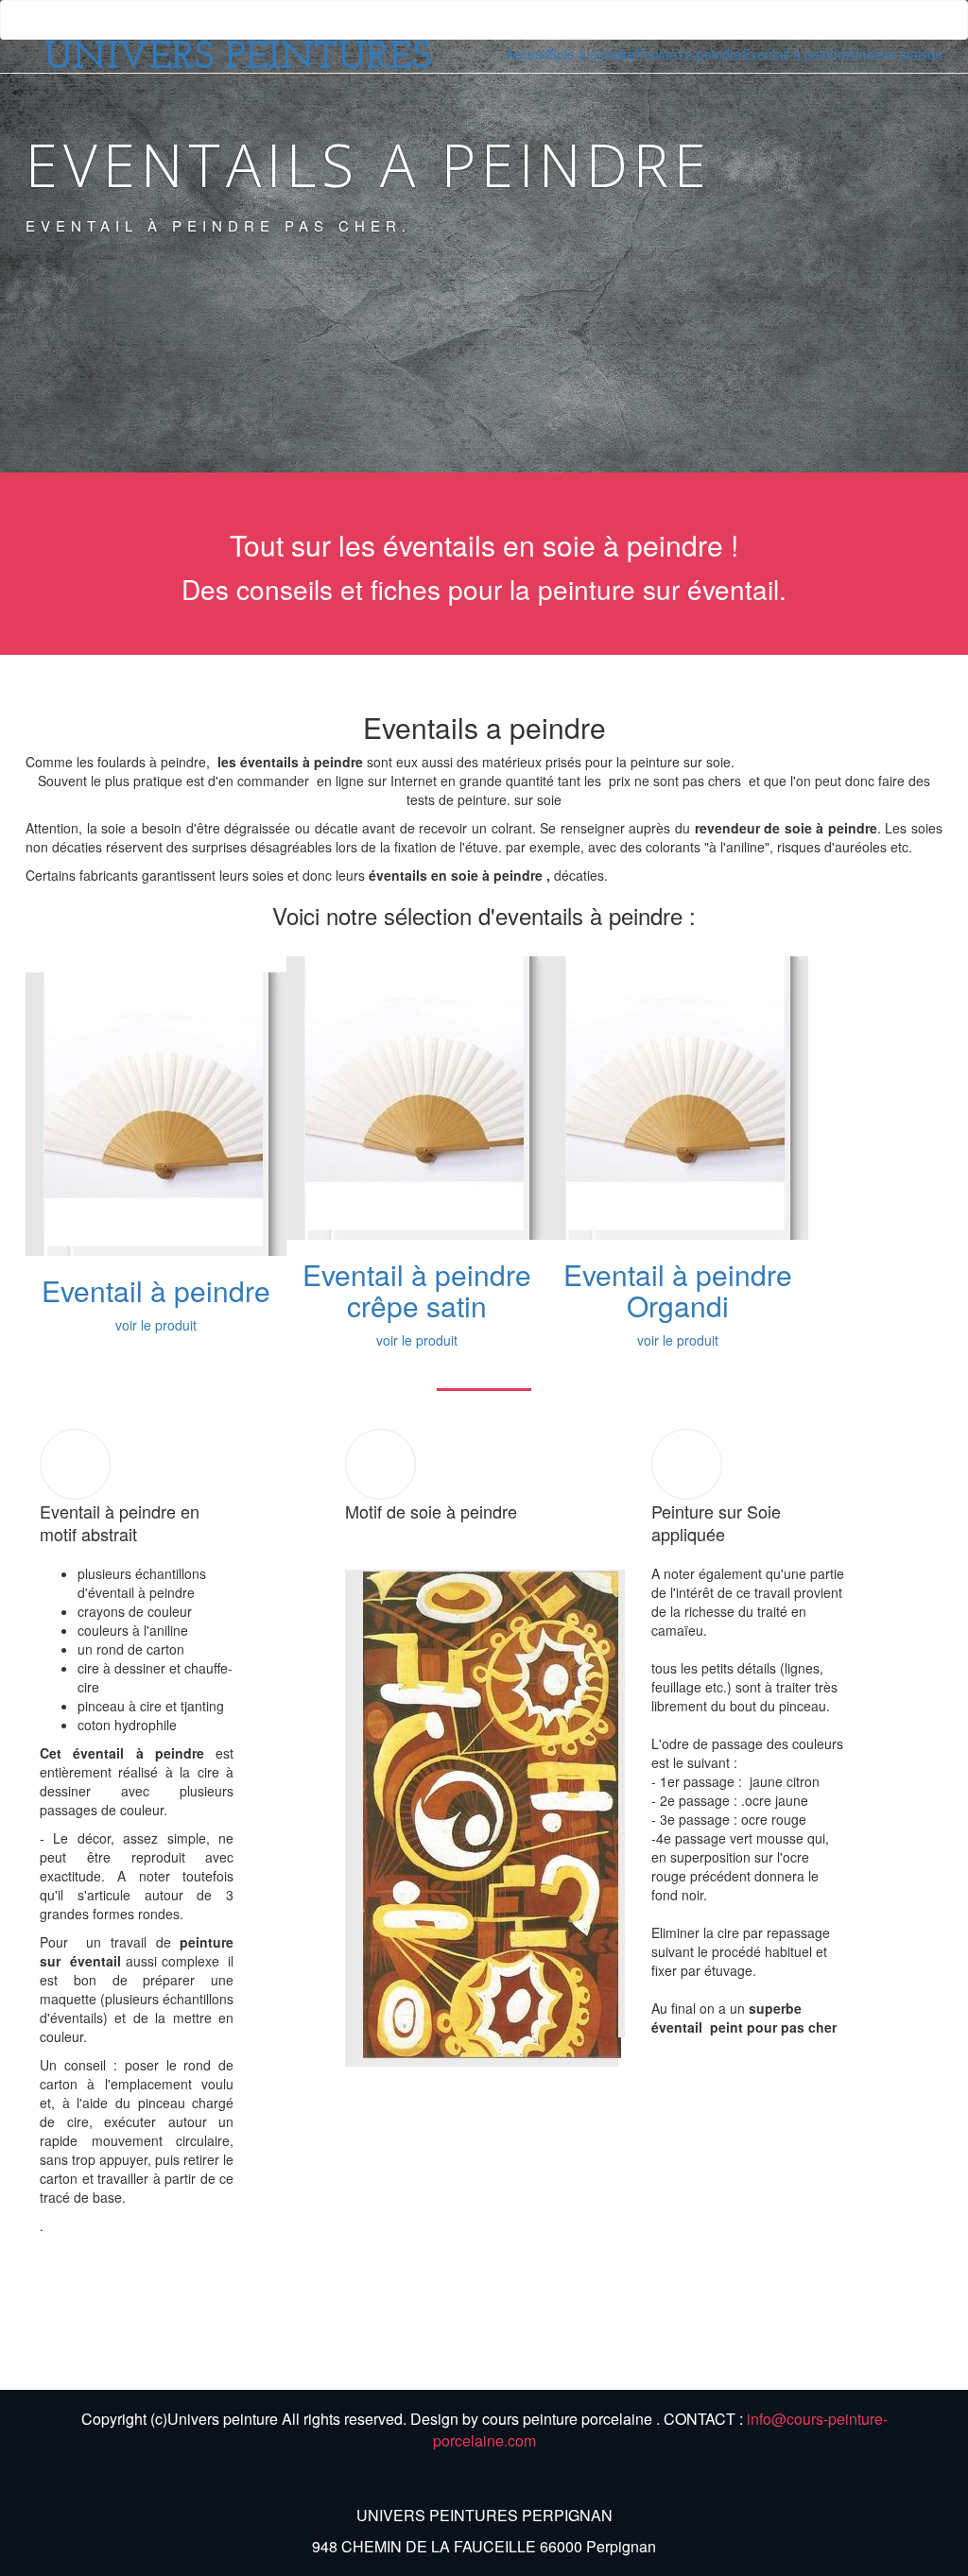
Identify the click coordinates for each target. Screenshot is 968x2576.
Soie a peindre (592, 54)
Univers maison (896, 54)
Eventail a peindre (796, 54)
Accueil (527, 54)
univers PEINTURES (238, 59)
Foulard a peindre (689, 54)
